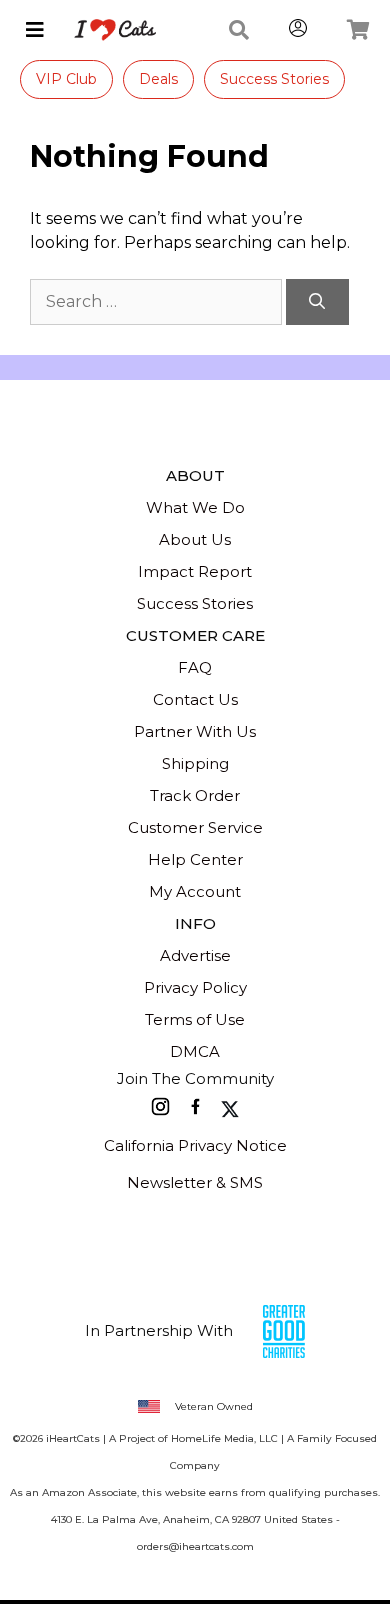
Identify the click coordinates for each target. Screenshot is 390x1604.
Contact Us (195, 699)
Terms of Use (195, 1019)
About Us (195, 539)
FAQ (195, 667)
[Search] (317, 302)
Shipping (195, 763)
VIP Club (66, 79)
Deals (158, 79)
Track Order (195, 795)
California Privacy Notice (195, 1145)
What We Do (195, 507)
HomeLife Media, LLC (224, 1438)
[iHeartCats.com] (107, 30)
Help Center (195, 859)
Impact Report (195, 571)
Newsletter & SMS (195, 1182)
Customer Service (195, 827)
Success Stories (274, 79)
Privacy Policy (195, 987)
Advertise (195, 955)
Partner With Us (195, 731)
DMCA (195, 1051)
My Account (195, 891)
